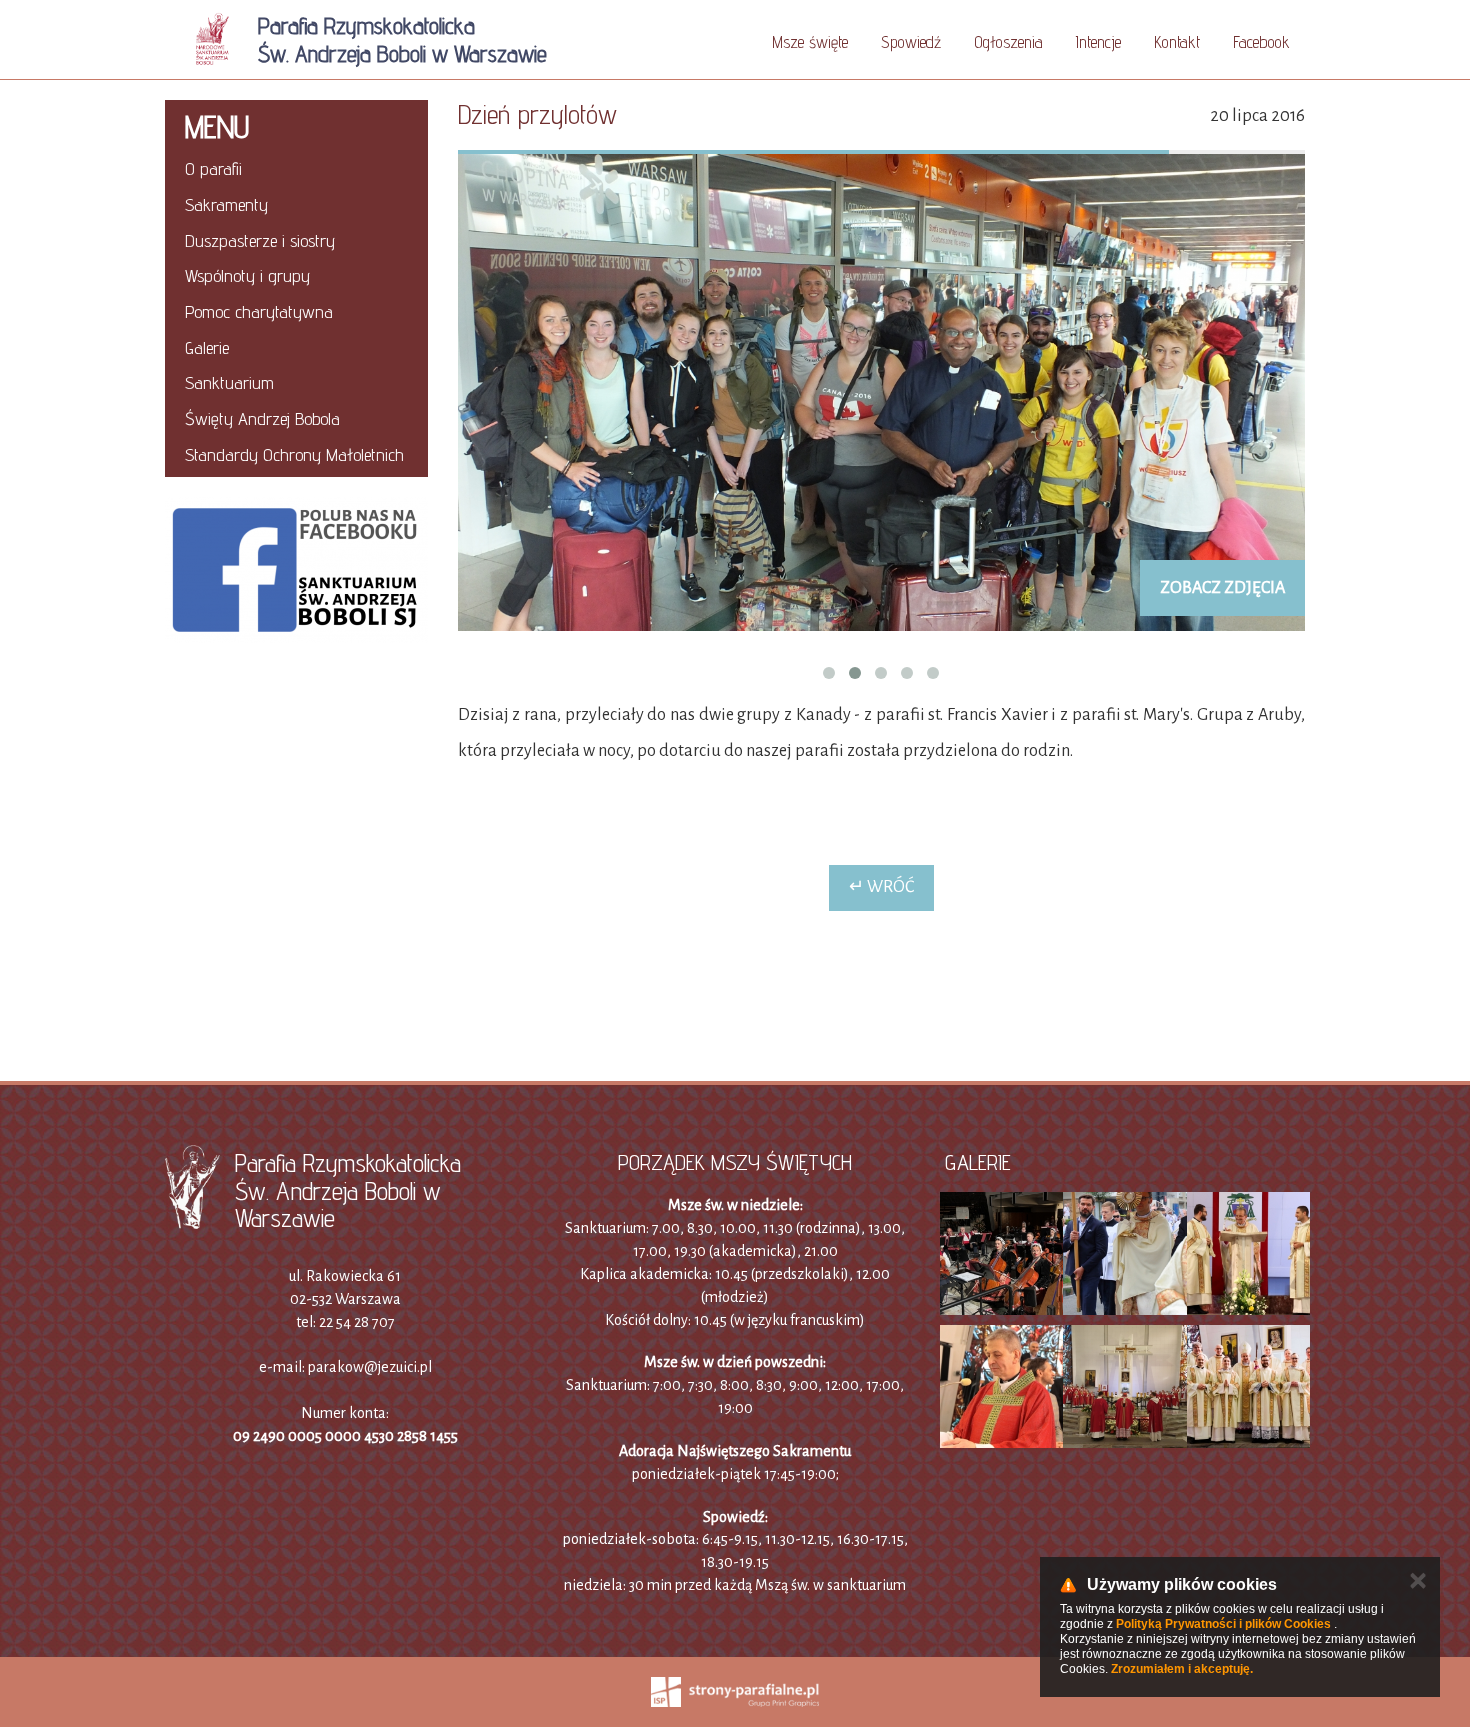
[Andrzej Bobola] (296, 676)
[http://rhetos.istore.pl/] (1020, 996)
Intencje (1098, 42)
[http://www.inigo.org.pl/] (1210, 996)
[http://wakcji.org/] (260, 996)
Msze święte (810, 42)
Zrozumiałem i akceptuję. (1182, 1669)
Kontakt (1177, 42)
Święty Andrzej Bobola (262, 418)
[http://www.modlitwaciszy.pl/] (450, 996)
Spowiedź (911, 42)
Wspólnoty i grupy (247, 275)
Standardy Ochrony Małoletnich (294, 454)
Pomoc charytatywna (259, 311)
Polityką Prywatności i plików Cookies (1223, 1624)
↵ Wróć (881, 887)
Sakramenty (226, 204)
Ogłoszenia (1008, 42)
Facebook (1261, 42)
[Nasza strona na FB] (296, 570)
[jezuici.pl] (640, 996)
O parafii (213, 168)
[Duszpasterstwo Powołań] (296, 722)
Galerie (207, 347)
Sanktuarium (229, 382)
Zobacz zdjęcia (1222, 588)
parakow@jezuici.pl (370, 1367)
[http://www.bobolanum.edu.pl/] (830, 996)
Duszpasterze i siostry (260, 240)
